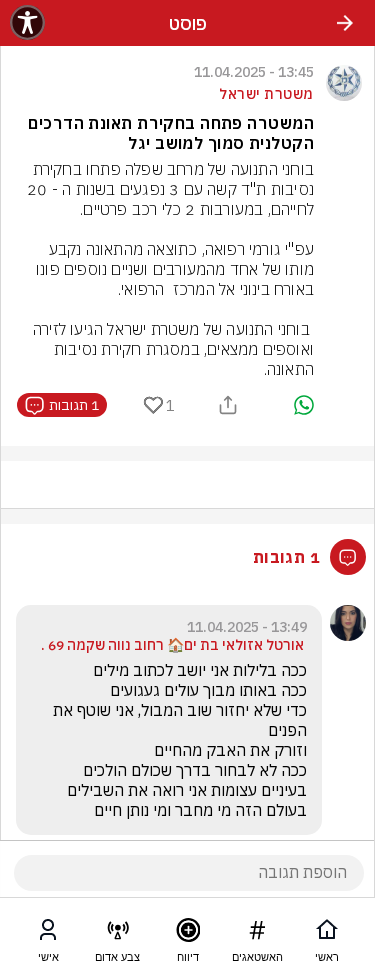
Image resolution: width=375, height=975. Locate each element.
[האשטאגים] (257, 934)
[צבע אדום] (118, 934)
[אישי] (48, 934)
